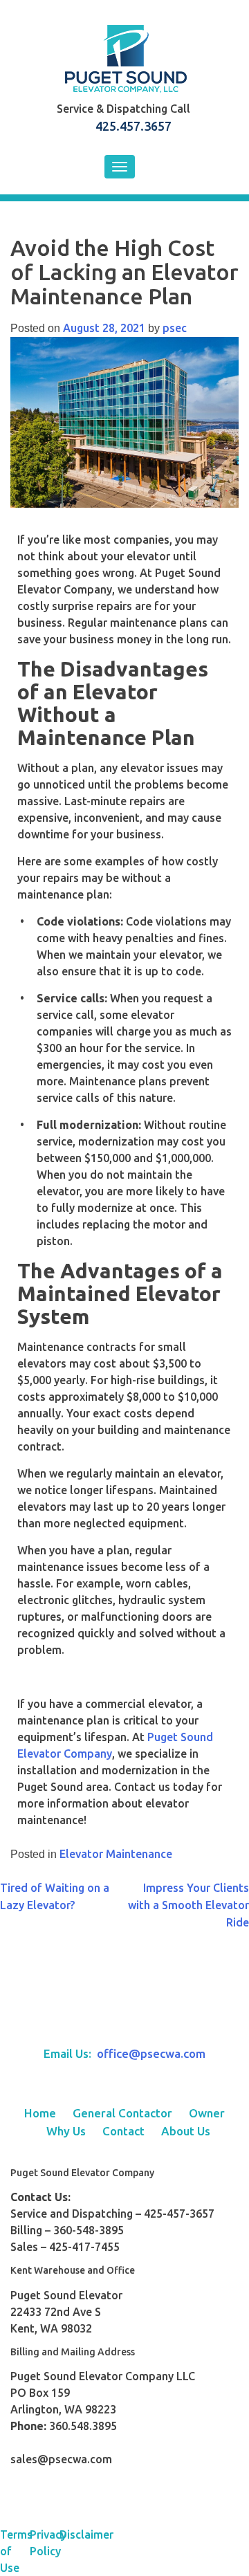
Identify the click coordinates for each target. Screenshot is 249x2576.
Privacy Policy (45, 2543)
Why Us (66, 2131)
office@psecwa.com (151, 2053)
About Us (186, 2131)
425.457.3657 (133, 126)
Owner (207, 2113)
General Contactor (122, 2113)
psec (175, 328)
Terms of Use (15, 2551)
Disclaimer (74, 2534)
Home (40, 2113)
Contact (123, 2131)
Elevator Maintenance (116, 1854)
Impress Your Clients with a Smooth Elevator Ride (188, 1905)
